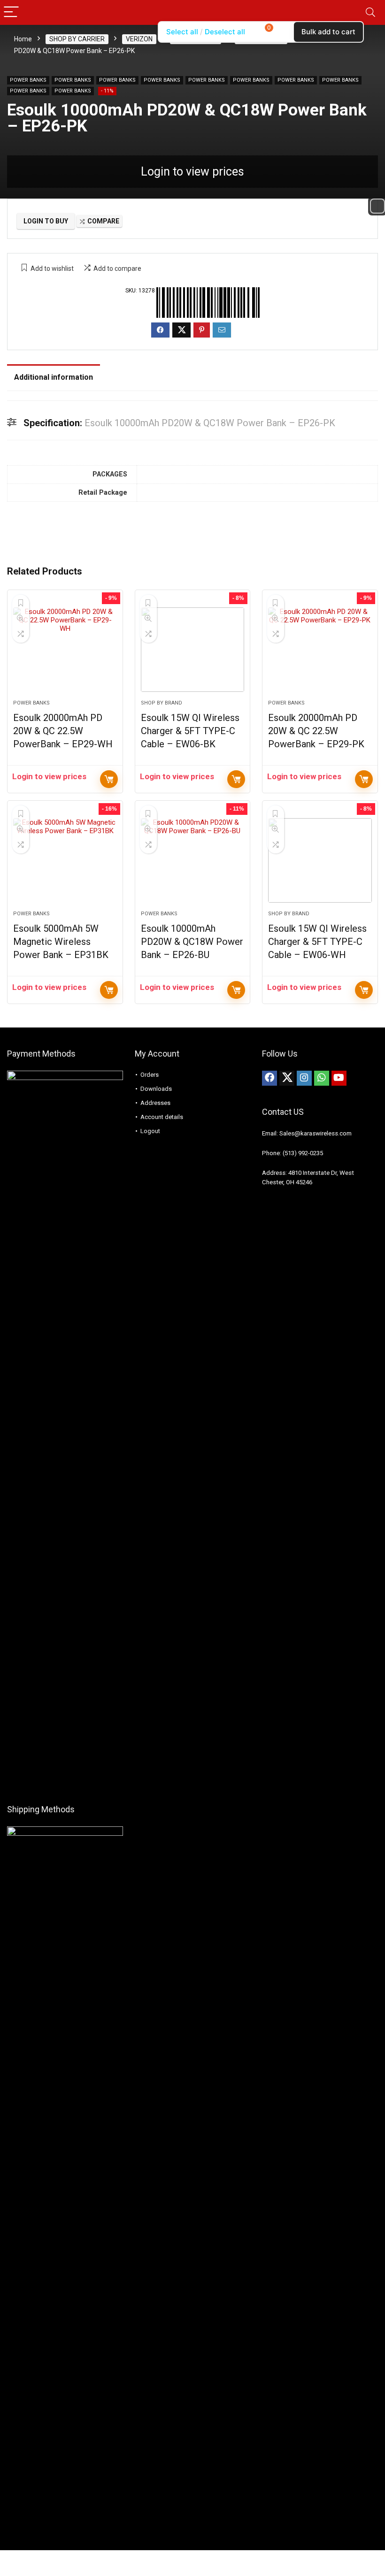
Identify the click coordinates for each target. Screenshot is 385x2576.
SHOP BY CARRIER (77, 39)
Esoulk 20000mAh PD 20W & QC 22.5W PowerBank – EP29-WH (63, 731)
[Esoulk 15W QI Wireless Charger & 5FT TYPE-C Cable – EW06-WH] (320, 860)
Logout (150, 1131)
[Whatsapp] (322, 1078)
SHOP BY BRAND (162, 703)
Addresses (155, 1103)
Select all (182, 32)
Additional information (54, 377)
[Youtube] (339, 1078)
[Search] (370, 12)
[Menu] (11, 12)
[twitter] (287, 1078)
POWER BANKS (28, 80)
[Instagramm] (304, 1078)
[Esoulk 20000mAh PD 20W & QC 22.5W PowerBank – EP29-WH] (65, 650)
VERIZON (139, 39)
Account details (162, 1117)
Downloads (156, 1089)
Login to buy (46, 221)
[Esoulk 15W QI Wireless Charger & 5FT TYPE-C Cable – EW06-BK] (193, 650)
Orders (150, 1075)
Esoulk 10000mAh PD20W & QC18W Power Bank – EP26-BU (192, 942)
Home (23, 39)
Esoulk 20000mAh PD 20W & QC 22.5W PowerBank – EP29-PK (316, 731)
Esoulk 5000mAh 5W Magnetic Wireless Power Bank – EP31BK (61, 942)
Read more (109, 779)
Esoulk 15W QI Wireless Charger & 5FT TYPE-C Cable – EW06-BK (190, 731)
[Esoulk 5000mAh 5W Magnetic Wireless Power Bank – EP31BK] (65, 860)
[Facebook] (269, 1078)
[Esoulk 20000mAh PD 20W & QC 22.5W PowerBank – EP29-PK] (320, 650)
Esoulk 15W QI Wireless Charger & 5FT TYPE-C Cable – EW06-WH (317, 942)
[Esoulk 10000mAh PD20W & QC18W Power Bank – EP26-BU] (193, 860)
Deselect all (225, 32)
